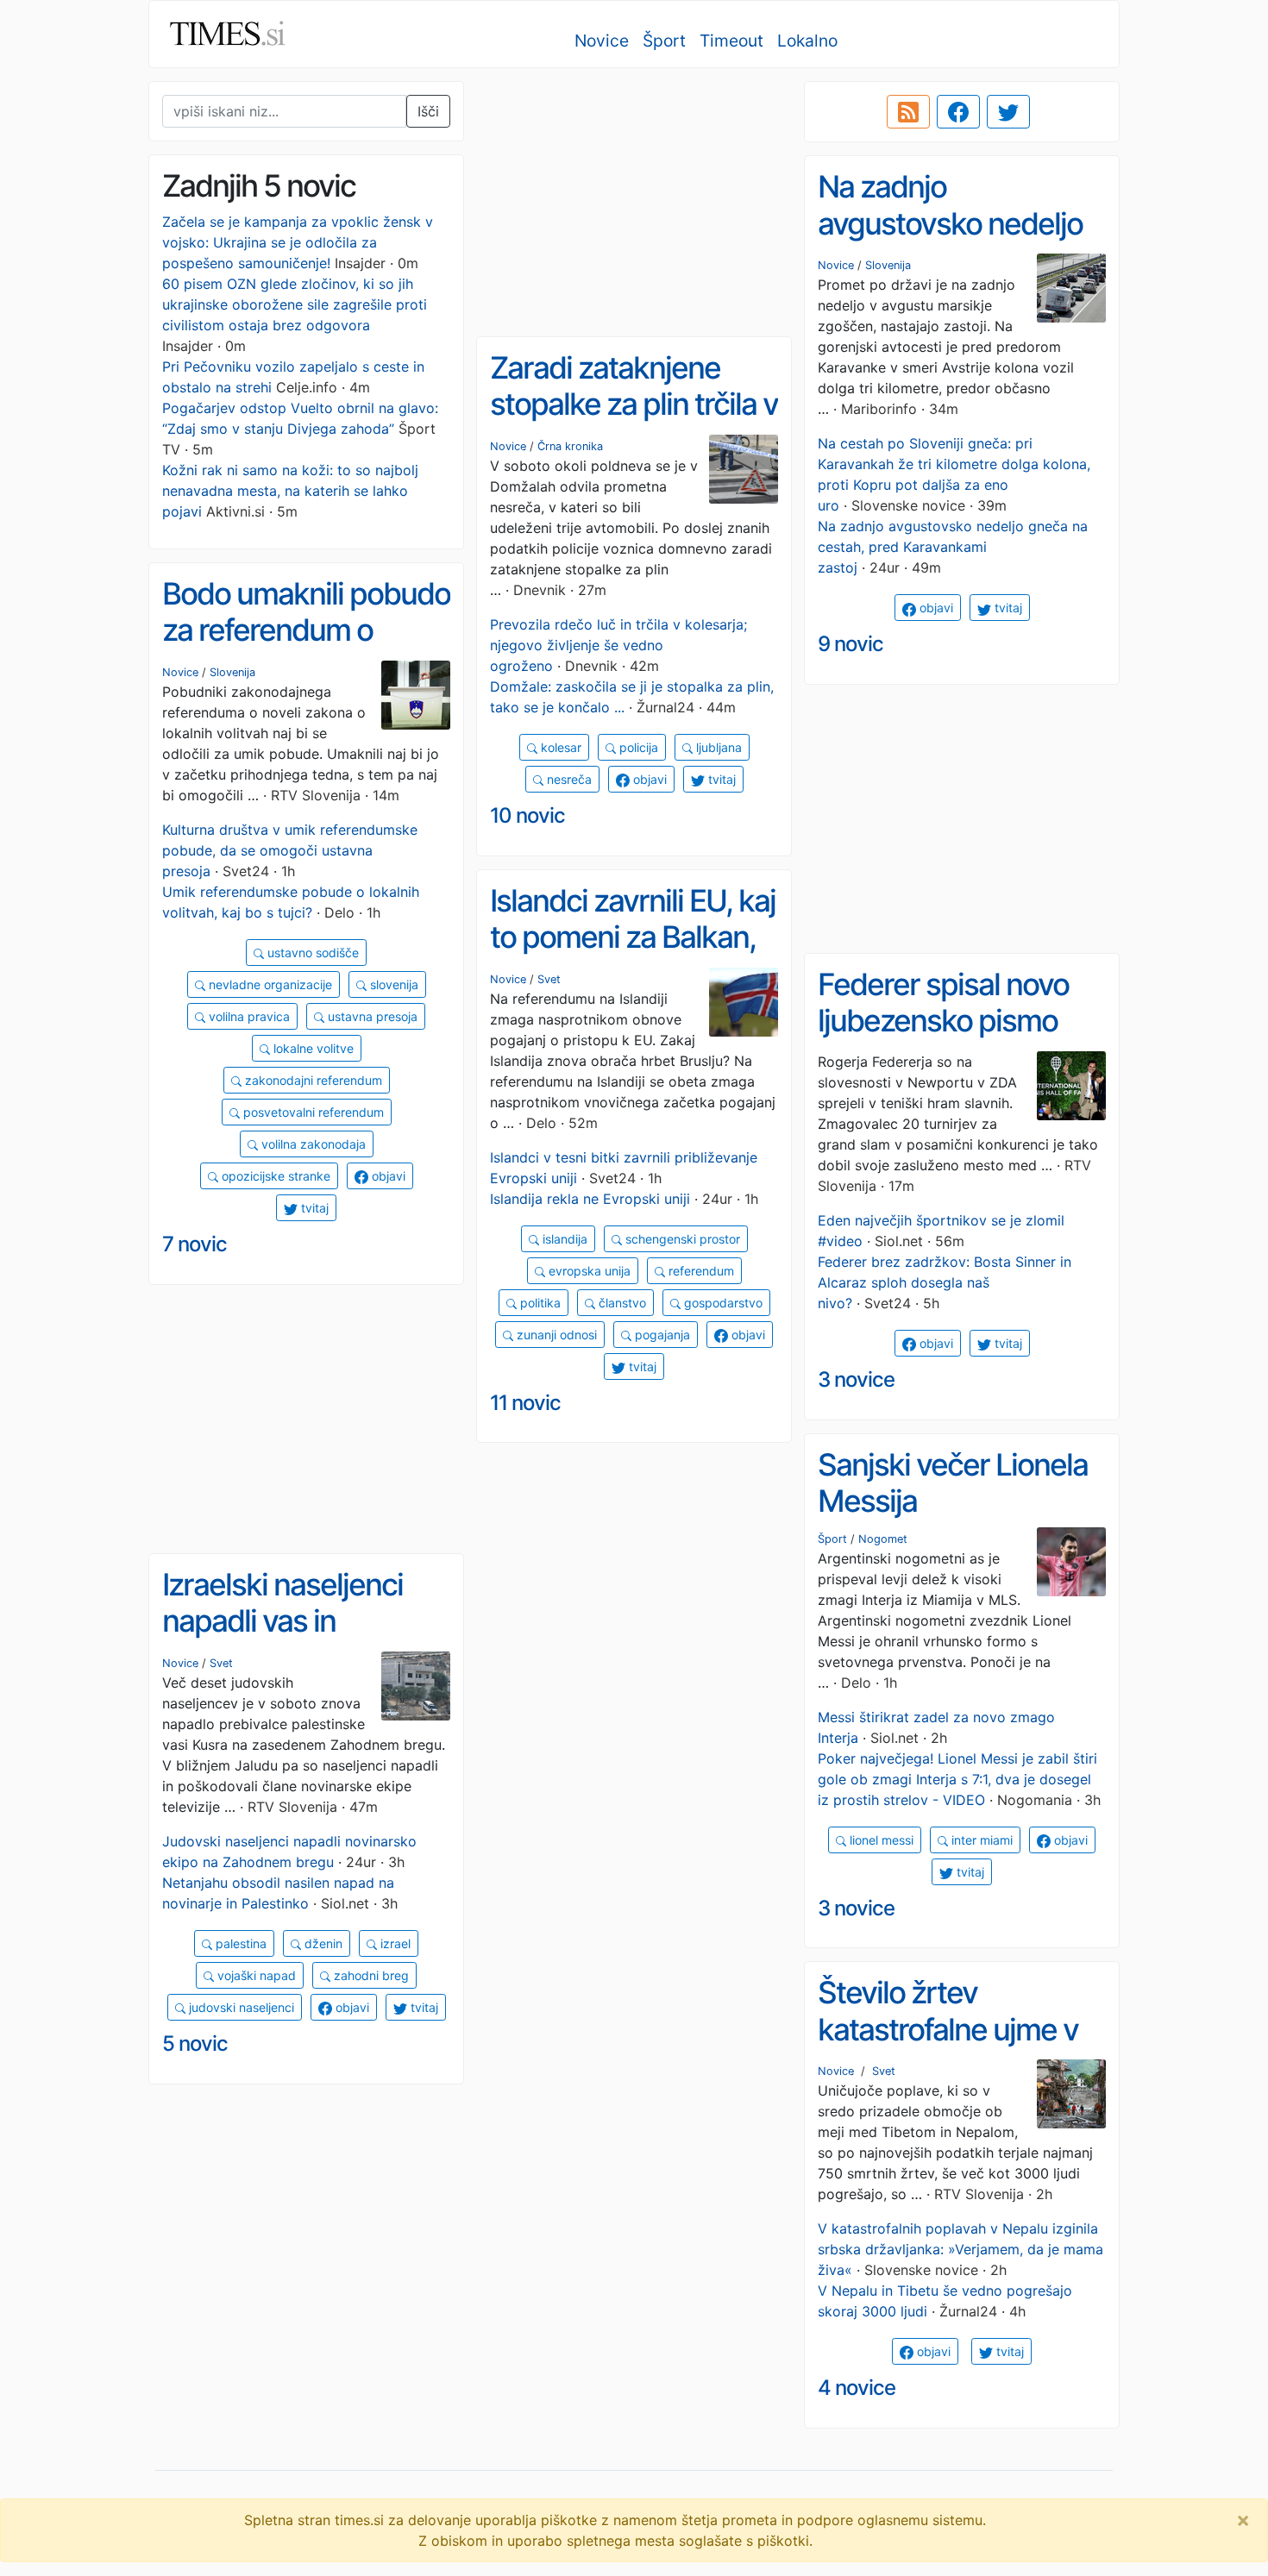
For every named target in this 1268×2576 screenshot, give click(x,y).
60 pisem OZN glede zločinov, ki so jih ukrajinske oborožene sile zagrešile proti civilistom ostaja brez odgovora (295, 304)
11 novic (525, 1403)
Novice (602, 41)
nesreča (568, 779)
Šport (664, 41)
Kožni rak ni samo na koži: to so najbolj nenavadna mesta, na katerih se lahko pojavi (290, 491)
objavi (935, 608)
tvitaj (1007, 608)
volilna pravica (248, 1016)
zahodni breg (370, 1975)
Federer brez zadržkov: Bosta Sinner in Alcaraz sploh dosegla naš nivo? (945, 1282)
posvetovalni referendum (312, 1112)
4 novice (857, 2388)
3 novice (856, 1379)
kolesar (559, 747)
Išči (428, 111)
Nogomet (883, 1539)
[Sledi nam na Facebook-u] (958, 112)
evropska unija (588, 1271)
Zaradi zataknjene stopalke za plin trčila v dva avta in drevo (634, 404)
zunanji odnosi (555, 1335)
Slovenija (888, 265)
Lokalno (807, 41)
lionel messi (880, 1840)
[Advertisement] (634, 203)
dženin (322, 1943)
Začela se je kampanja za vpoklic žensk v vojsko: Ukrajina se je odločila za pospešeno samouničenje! (298, 242)
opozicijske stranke (274, 1176)
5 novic (195, 2043)
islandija (563, 1239)
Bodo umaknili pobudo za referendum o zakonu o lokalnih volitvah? (306, 649)
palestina (239, 1943)
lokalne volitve (312, 1048)
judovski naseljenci (240, 2007)
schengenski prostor (681, 1239)
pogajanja (661, 1335)
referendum (700, 1271)
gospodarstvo (722, 1303)
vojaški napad (255, 1975)
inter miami (980, 1840)
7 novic (195, 1244)
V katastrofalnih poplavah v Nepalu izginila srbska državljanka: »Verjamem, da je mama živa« (960, 2249)
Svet (549, 979)
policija (637, 747)
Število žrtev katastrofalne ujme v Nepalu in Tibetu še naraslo (948, 2047)
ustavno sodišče (311, 953)
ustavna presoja (371, 1016)
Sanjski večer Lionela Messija (953, 1483)
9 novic (851, 644)
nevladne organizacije (269, 984)
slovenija (392, 984)
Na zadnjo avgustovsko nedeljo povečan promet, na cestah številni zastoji (954, 241)
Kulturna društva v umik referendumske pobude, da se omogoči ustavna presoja (290, 850)
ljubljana (717, 747)
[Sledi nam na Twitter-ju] (1008, 112)
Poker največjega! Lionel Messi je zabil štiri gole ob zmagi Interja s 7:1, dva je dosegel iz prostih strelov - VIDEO (957, 1779)
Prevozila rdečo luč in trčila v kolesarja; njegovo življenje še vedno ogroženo (618, 645)
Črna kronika (570, 446)
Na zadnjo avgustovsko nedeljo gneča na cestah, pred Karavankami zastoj (953, 547)
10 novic (527, 815)
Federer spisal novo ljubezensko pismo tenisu (943, 1021)
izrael (394, 1943)
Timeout (731, 41)
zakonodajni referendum (312, 1080)
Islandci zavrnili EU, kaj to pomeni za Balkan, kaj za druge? (633, 937)
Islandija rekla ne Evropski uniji (590, 1199)
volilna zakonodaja (312, 1144)
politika (539, 1303)
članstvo (621, 1303)
